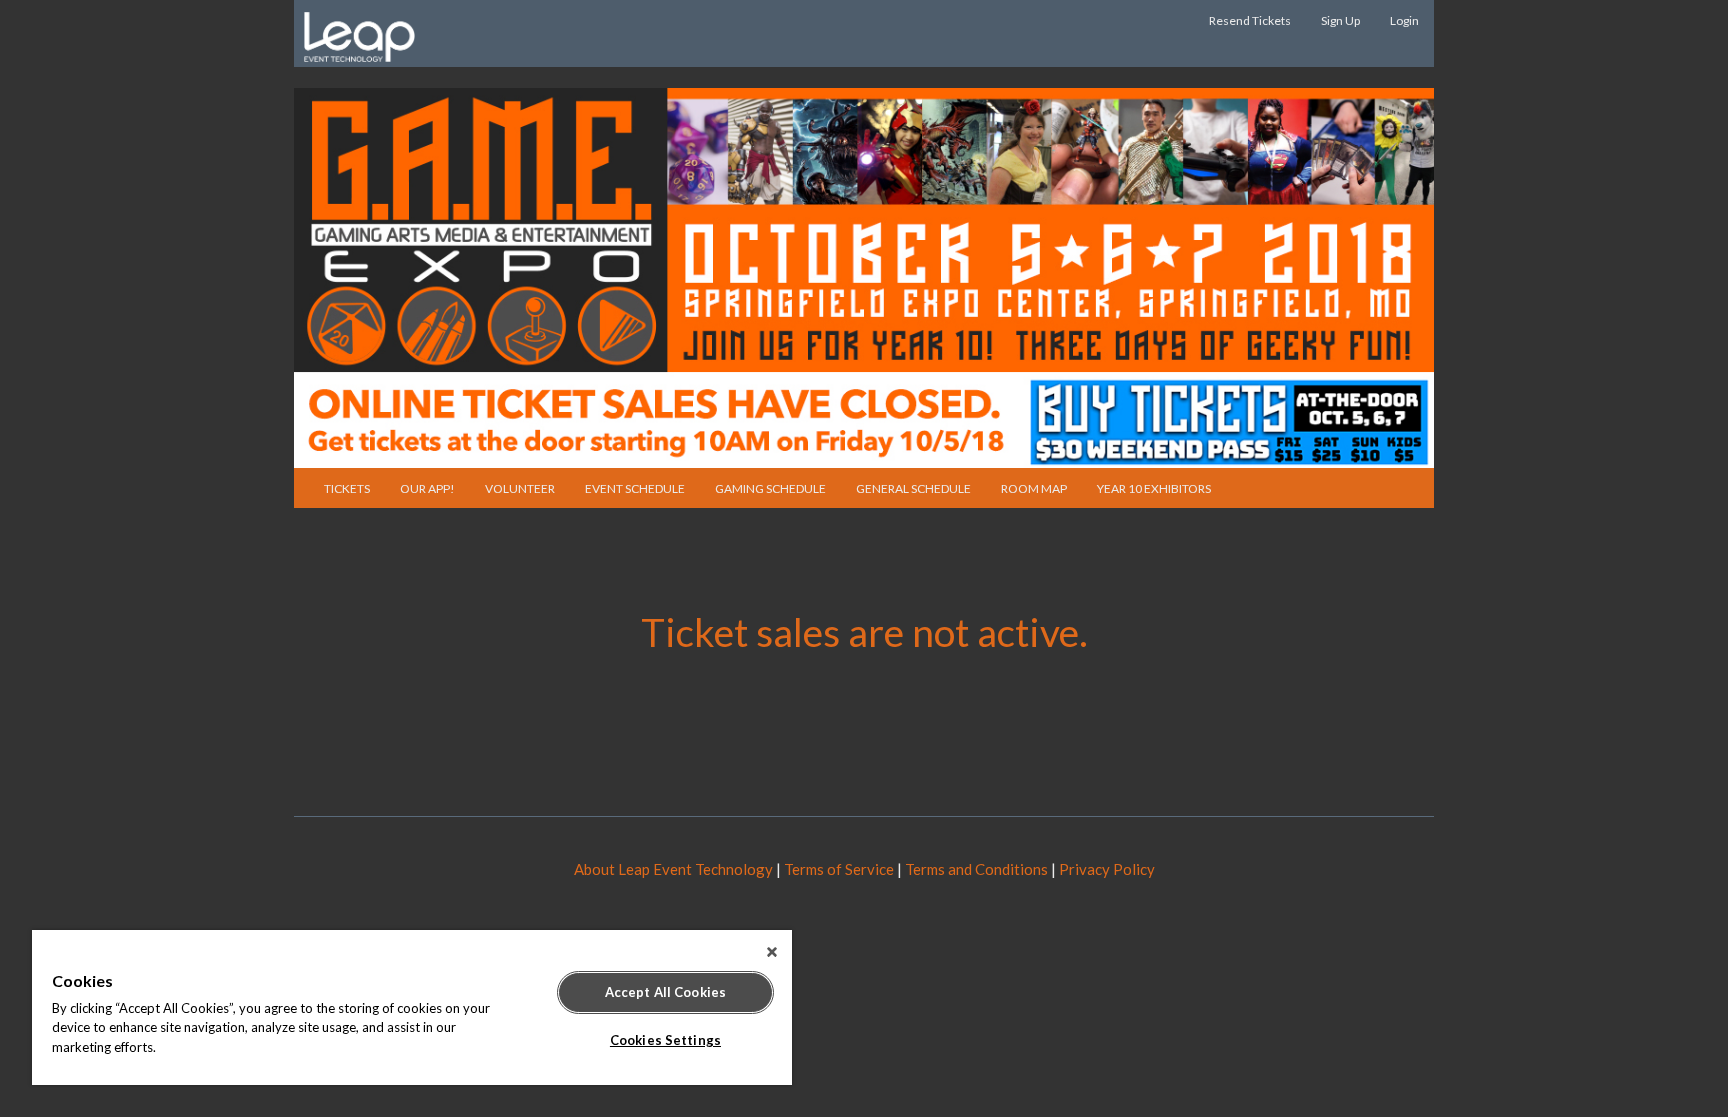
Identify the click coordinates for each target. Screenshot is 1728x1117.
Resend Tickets (1250, 20)
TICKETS (347, 488)
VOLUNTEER (520, 488)
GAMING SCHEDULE (770, 488)
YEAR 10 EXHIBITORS (1154, 488)
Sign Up (1340, 20)
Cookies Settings (665, 1040)
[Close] (772, 952)
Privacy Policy (1107, 869)
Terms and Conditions (976, 869)
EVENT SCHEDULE (635, 488)
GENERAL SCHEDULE (913, 488)
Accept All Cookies (665, 992)
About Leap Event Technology (673, 869)
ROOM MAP (1034, 488)
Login (1404, 20)
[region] (412, 1007)
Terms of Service (839, 869)
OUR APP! (427, 488)
